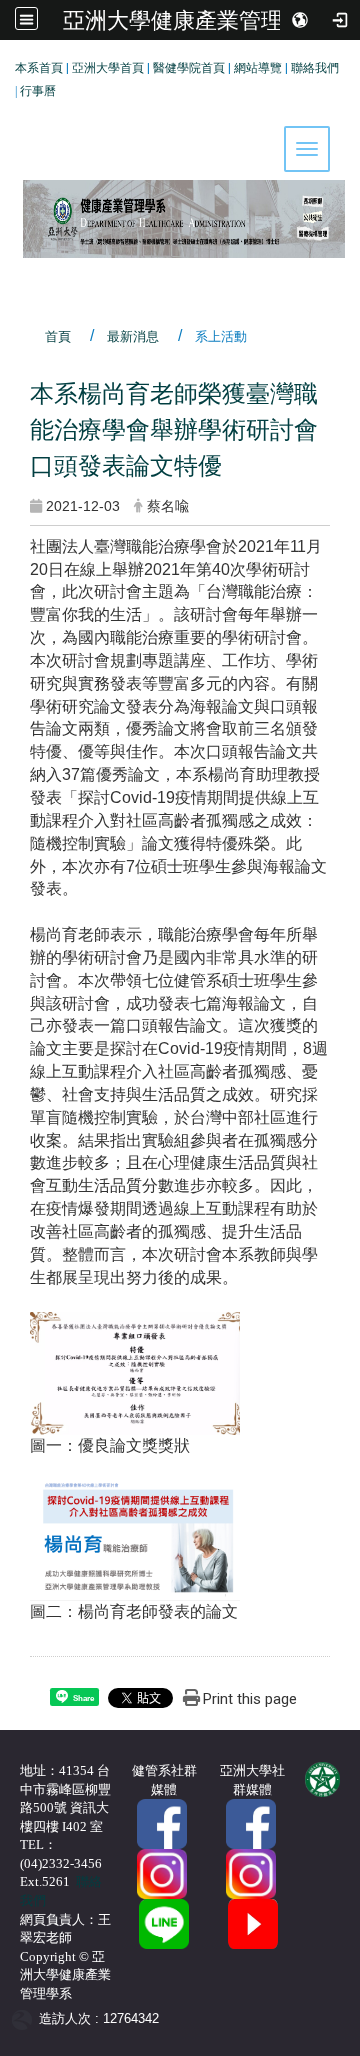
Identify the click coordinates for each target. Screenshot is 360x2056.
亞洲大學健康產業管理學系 (195, 20)
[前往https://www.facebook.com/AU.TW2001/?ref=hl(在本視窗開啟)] (251, 1823)
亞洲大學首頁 (108, 68)
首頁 (58, 336)
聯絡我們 (315, 68)
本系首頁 (39, 68)
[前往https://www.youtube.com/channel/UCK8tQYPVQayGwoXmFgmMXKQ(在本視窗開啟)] (253, 1923)
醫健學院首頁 (189, 68)
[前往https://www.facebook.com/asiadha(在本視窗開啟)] (162, 1823)
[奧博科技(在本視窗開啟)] (25, 2018)
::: (7, 64)
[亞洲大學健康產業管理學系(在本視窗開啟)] (180, 157)
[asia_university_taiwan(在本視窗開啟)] (251, 1873)
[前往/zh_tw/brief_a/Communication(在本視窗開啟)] (164, 1923)
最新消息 (133, 336)
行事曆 (38, 91)
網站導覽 (258, 68)
